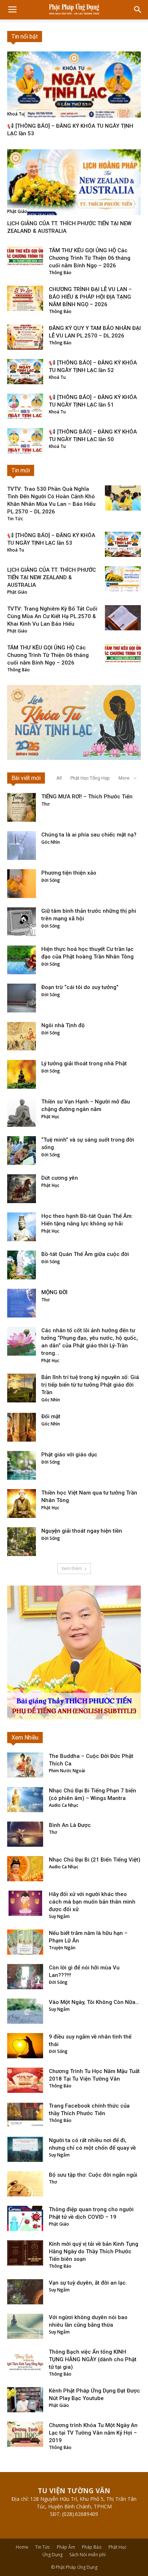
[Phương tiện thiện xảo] (22, 884)
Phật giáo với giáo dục (69, 1455)
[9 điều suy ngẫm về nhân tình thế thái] (25, 2046)
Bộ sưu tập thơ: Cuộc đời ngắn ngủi (93, 2175)
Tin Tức (15, 519)
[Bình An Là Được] (25, 1834)
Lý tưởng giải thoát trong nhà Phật (84, 1063)
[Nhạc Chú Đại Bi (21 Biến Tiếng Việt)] (25, 1869)
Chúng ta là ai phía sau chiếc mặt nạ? (89, 835)
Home (22, 2547)
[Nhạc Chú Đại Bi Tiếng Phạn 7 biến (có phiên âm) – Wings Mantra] (25, 1800)
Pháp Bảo (92, 2547)
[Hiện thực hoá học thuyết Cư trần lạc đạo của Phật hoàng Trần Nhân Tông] (22, 960)
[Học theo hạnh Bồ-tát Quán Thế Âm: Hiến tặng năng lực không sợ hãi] (22, 1227)
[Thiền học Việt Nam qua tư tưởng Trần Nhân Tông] (22, 1504)
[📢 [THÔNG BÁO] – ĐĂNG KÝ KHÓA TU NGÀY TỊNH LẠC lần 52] (25, 372)
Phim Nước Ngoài (67, 1771)
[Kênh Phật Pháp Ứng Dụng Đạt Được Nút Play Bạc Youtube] (25, 2400)
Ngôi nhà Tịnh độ (63, 1025)
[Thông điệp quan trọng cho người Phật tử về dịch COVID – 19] (25, 2218)
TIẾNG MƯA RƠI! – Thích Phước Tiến (87, 797)
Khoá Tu (16, 114)
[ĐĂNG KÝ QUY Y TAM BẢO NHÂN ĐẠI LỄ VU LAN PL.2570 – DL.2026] (25, 337)
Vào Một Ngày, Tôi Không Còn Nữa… (94, 2002)
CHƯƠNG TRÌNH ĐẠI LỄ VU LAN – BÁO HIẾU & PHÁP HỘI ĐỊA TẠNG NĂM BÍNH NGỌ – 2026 (90, 297)
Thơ (45, 804)
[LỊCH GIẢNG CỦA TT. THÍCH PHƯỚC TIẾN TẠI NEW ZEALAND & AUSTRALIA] (74, 182)
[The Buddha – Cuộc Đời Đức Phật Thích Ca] (25, 1765)
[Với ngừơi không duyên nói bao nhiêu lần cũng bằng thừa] (25, 2326)
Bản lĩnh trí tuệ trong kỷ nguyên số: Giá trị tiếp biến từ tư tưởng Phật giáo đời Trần (90, 1385)
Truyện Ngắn (62, 1948)
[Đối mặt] (22, 1427)
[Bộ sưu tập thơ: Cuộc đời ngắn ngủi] (25, 2184)
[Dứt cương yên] (22, 1189)
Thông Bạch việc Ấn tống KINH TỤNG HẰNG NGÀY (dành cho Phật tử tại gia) (93, 2359)
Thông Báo (60, 273)
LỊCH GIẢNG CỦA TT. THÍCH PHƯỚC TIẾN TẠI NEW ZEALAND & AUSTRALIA (52, 577)
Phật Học (50, 1117)
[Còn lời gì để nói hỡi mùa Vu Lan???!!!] (25, 1977)
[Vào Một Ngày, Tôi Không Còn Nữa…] (25, 2011)
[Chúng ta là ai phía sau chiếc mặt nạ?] (22, 845)
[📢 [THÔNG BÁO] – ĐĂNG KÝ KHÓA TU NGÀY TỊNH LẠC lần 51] (25, 406)
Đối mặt (51, 1416)
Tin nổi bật (25, 37)
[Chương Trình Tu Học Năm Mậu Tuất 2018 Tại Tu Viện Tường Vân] (25, 2080)
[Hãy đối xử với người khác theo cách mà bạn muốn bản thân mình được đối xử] (25, 1903)
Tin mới (21, 470)
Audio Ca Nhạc (64, 1805)
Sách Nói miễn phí (87, 2555)
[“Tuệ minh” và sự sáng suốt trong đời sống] (22, 1151)
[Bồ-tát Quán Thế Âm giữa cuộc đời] (22, 1265)
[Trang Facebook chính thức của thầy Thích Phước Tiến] (25, 2115)
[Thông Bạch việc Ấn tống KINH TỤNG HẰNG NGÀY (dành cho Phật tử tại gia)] (25, 2361)
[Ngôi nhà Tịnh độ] (22, 1036)
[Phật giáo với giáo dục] (22, 1465)
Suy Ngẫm (59, 1916)
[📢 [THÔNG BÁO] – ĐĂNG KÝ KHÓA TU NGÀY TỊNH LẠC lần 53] (74, 85)
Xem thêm (72, 1568)
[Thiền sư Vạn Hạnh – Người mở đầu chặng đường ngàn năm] (22, 1112)
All (59, 778)
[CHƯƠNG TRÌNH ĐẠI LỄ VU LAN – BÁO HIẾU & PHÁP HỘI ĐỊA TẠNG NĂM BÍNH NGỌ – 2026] (25, 298)
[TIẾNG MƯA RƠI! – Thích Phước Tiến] (22, 807)
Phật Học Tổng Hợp (90, 778)
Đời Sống (51, 880)
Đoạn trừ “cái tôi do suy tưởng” (80, 987)
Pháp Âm (66, 2547)
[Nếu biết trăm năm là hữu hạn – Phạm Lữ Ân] (25, 1942)
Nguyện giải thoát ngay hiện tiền (82, 1531)
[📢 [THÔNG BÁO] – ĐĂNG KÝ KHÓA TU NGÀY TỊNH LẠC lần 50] (25, 441)
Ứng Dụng (52, 2555)
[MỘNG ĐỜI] (22, 1303)
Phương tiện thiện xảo (69, 873)
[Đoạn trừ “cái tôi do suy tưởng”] (22, 998)
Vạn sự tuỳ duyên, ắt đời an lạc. (88, 2283)
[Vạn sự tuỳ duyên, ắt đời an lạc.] (25, 2292)
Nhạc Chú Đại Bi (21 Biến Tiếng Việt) (95, 1860)
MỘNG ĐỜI (54, 1292)
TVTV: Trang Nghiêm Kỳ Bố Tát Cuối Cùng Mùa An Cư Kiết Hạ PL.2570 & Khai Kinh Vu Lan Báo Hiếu (52, 616)
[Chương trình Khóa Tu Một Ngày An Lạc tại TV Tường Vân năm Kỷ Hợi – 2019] (25, 2434)
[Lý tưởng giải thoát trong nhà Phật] (22, 1074)
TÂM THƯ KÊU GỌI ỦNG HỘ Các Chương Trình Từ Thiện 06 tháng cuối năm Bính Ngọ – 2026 (90, 258)
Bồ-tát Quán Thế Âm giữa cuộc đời (85, 1254)
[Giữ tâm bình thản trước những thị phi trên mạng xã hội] (22, 922)
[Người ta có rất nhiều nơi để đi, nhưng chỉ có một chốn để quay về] (25, 2149)
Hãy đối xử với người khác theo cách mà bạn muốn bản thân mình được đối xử (92, 1902)
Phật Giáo (17, 211)
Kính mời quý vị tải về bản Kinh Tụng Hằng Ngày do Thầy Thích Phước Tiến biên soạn (94, 2251)
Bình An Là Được (70, 1825)
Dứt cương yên (60, 1178)
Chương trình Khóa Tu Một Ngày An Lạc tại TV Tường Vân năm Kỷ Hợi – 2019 (93, 2433)
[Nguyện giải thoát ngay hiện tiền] (22, 1542)
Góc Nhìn (51, 842)
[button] (138, 10)
